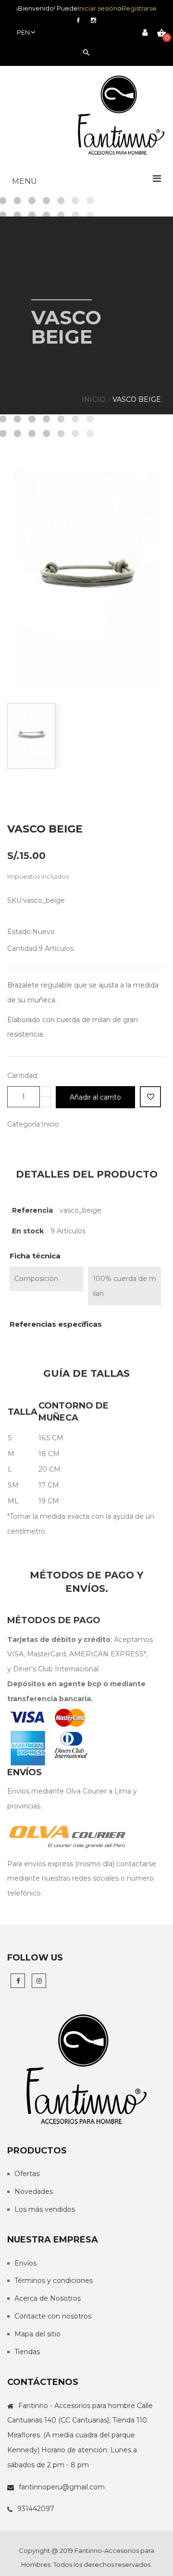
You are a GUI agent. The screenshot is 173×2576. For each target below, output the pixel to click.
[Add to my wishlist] (150, 1097)
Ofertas (27, 2174)
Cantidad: (23, 948)
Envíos (25, 2263)
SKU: (15, 900)
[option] (86, 579)
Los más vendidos (45, 2209)
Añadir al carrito (95, 1097)
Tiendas (27, 2352)
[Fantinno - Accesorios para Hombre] (121, 116)
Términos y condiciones (54, 2281)
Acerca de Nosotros (48, 2298)
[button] (86, 181)
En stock (28, 1231)
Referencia (32, 1210)
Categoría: (24, 1124)
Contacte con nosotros (53, 2316)
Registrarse (139, 8)
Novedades (34, 2192)
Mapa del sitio (37, 2334)
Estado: (20, 932)
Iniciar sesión (98, 8)
